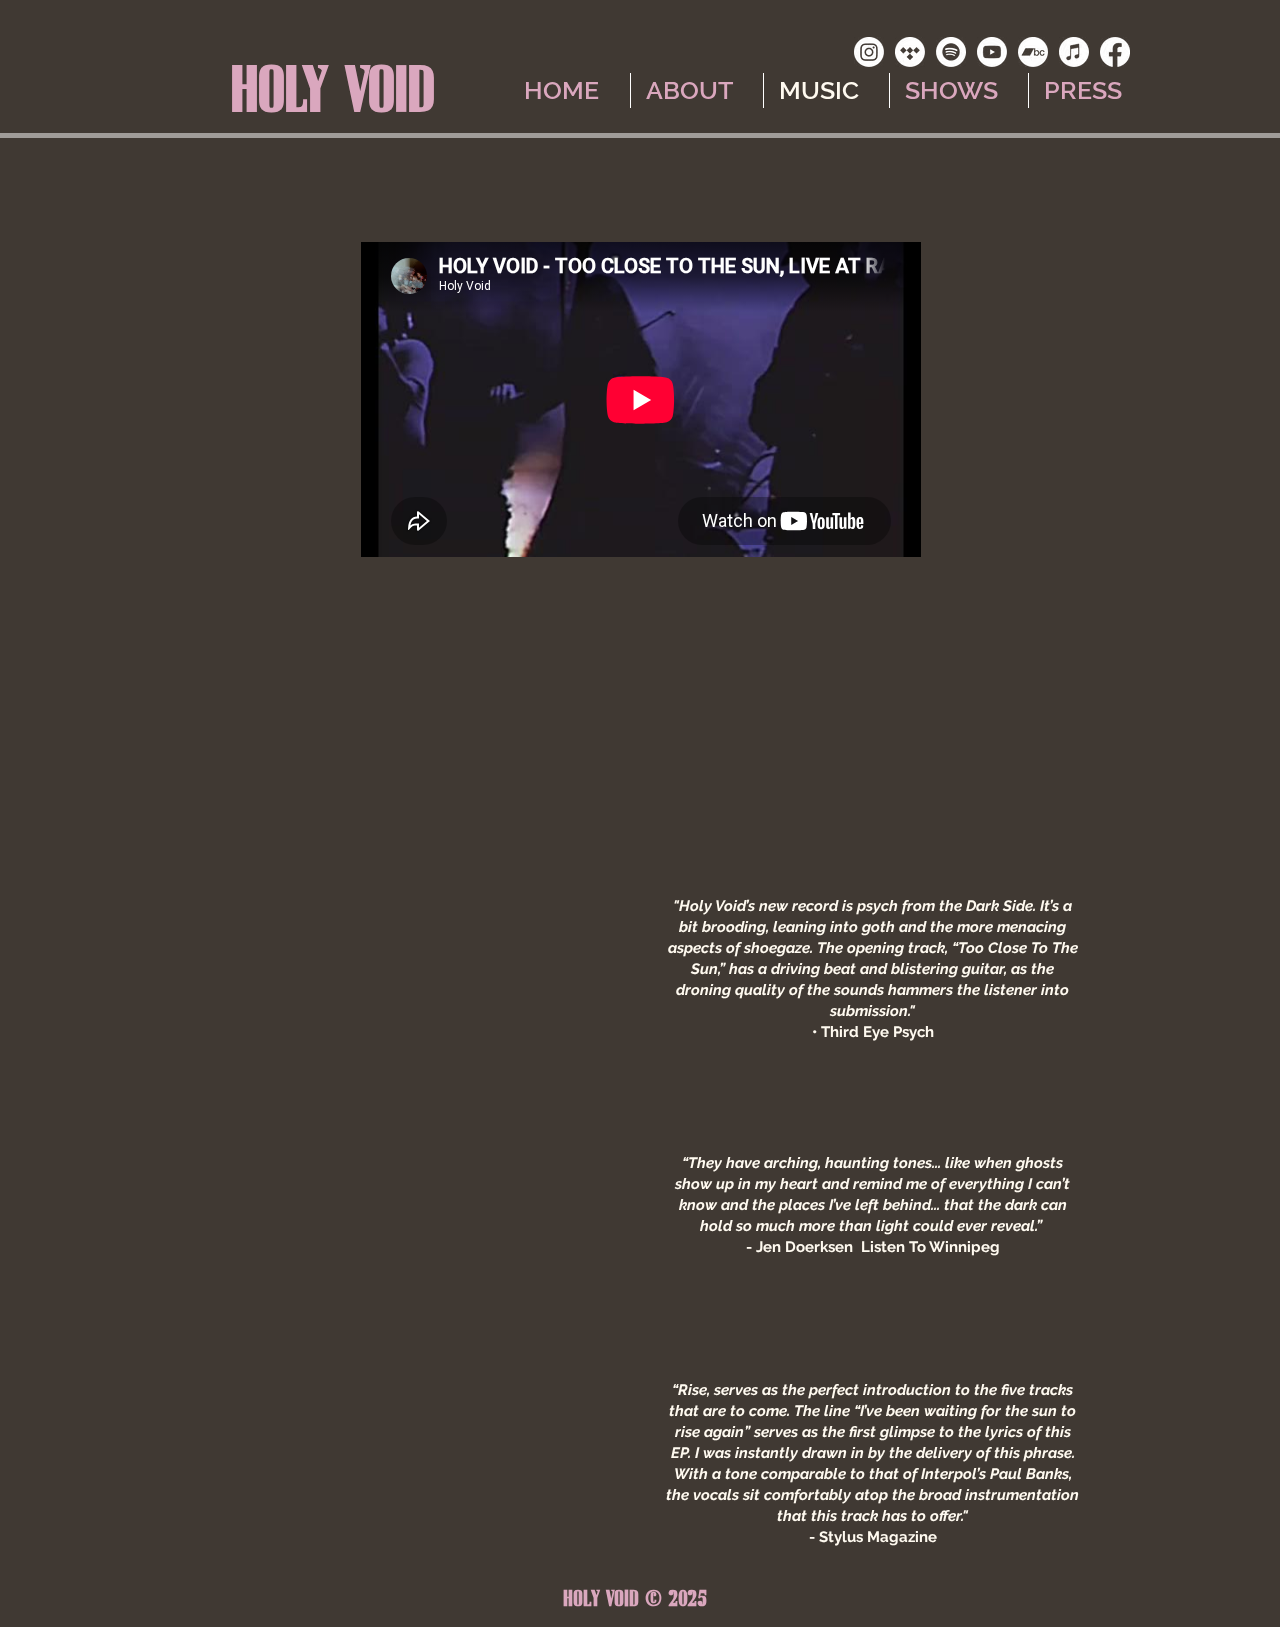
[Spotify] (951, 52)
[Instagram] (869, 52)
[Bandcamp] (1033, 52)
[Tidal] (910, 52)
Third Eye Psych (877, 1032)
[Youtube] (992, 52)
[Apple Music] (1074, 52)
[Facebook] (1115, 52)
